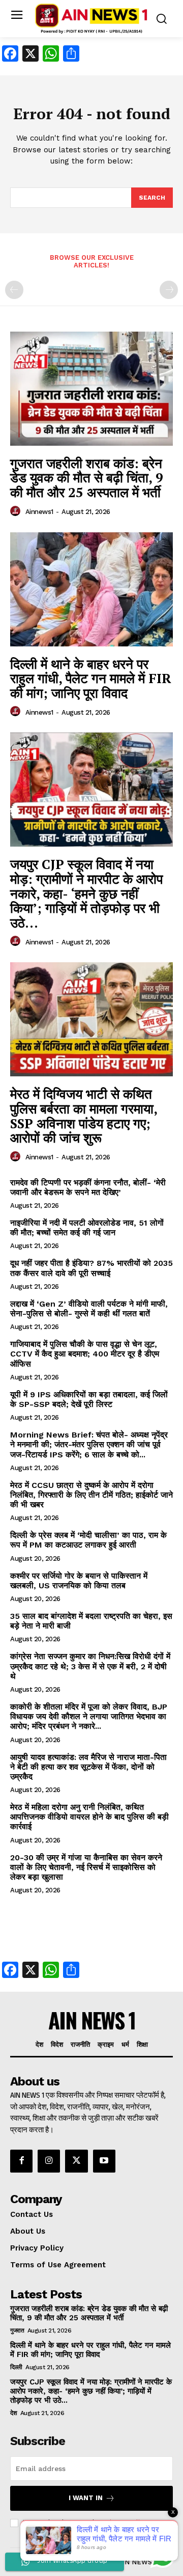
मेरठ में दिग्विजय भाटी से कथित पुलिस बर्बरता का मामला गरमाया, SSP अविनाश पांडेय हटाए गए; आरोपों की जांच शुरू (84, 1116)
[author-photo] (17, 511)
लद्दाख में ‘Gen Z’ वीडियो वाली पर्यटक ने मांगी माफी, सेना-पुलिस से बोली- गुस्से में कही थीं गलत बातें (89, 1309)
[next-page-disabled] (169, 290)
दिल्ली (16, 2367)
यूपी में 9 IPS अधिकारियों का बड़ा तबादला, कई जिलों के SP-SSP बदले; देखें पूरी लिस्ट (89, 1399)
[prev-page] (14, 290)
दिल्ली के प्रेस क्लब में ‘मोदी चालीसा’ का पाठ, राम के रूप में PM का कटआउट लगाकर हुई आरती (88, 1540)
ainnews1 (39, 512)
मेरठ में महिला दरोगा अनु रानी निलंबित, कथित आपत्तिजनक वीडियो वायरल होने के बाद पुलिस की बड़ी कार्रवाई (89, 1817)
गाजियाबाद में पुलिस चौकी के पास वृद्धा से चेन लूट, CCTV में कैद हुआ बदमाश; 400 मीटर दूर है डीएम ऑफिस (85, 1354)
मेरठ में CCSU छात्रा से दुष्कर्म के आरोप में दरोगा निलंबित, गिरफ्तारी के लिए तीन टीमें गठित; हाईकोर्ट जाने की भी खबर (91, 1495)
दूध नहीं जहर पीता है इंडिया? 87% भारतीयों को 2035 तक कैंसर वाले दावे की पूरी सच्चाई (91, 1268)
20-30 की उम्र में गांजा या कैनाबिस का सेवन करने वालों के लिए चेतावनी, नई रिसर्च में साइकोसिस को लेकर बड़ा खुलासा (86, 1867)
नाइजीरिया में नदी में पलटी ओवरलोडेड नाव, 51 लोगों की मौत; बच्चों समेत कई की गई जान (87, 1228)
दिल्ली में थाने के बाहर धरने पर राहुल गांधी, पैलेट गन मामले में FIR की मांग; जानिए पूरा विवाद (91, 678)
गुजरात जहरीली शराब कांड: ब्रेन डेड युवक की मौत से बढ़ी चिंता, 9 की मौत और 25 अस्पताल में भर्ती (87, 478)
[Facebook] (21, 2161)
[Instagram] (49, 2161)
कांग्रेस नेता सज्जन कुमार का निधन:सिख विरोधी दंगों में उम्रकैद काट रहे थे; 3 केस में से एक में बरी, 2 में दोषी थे (90, 1666)
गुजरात (17, 2330)
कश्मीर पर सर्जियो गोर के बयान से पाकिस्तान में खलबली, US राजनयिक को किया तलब (79, 1581)
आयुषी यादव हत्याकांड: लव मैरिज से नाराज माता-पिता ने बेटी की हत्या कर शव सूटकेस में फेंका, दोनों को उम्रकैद (88, 1767)
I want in (86, 2498)
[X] (76, 2161)
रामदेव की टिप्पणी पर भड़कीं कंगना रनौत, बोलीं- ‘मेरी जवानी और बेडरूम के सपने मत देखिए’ (88, 1187)
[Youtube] (104, 2161)
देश (13, 2413)
